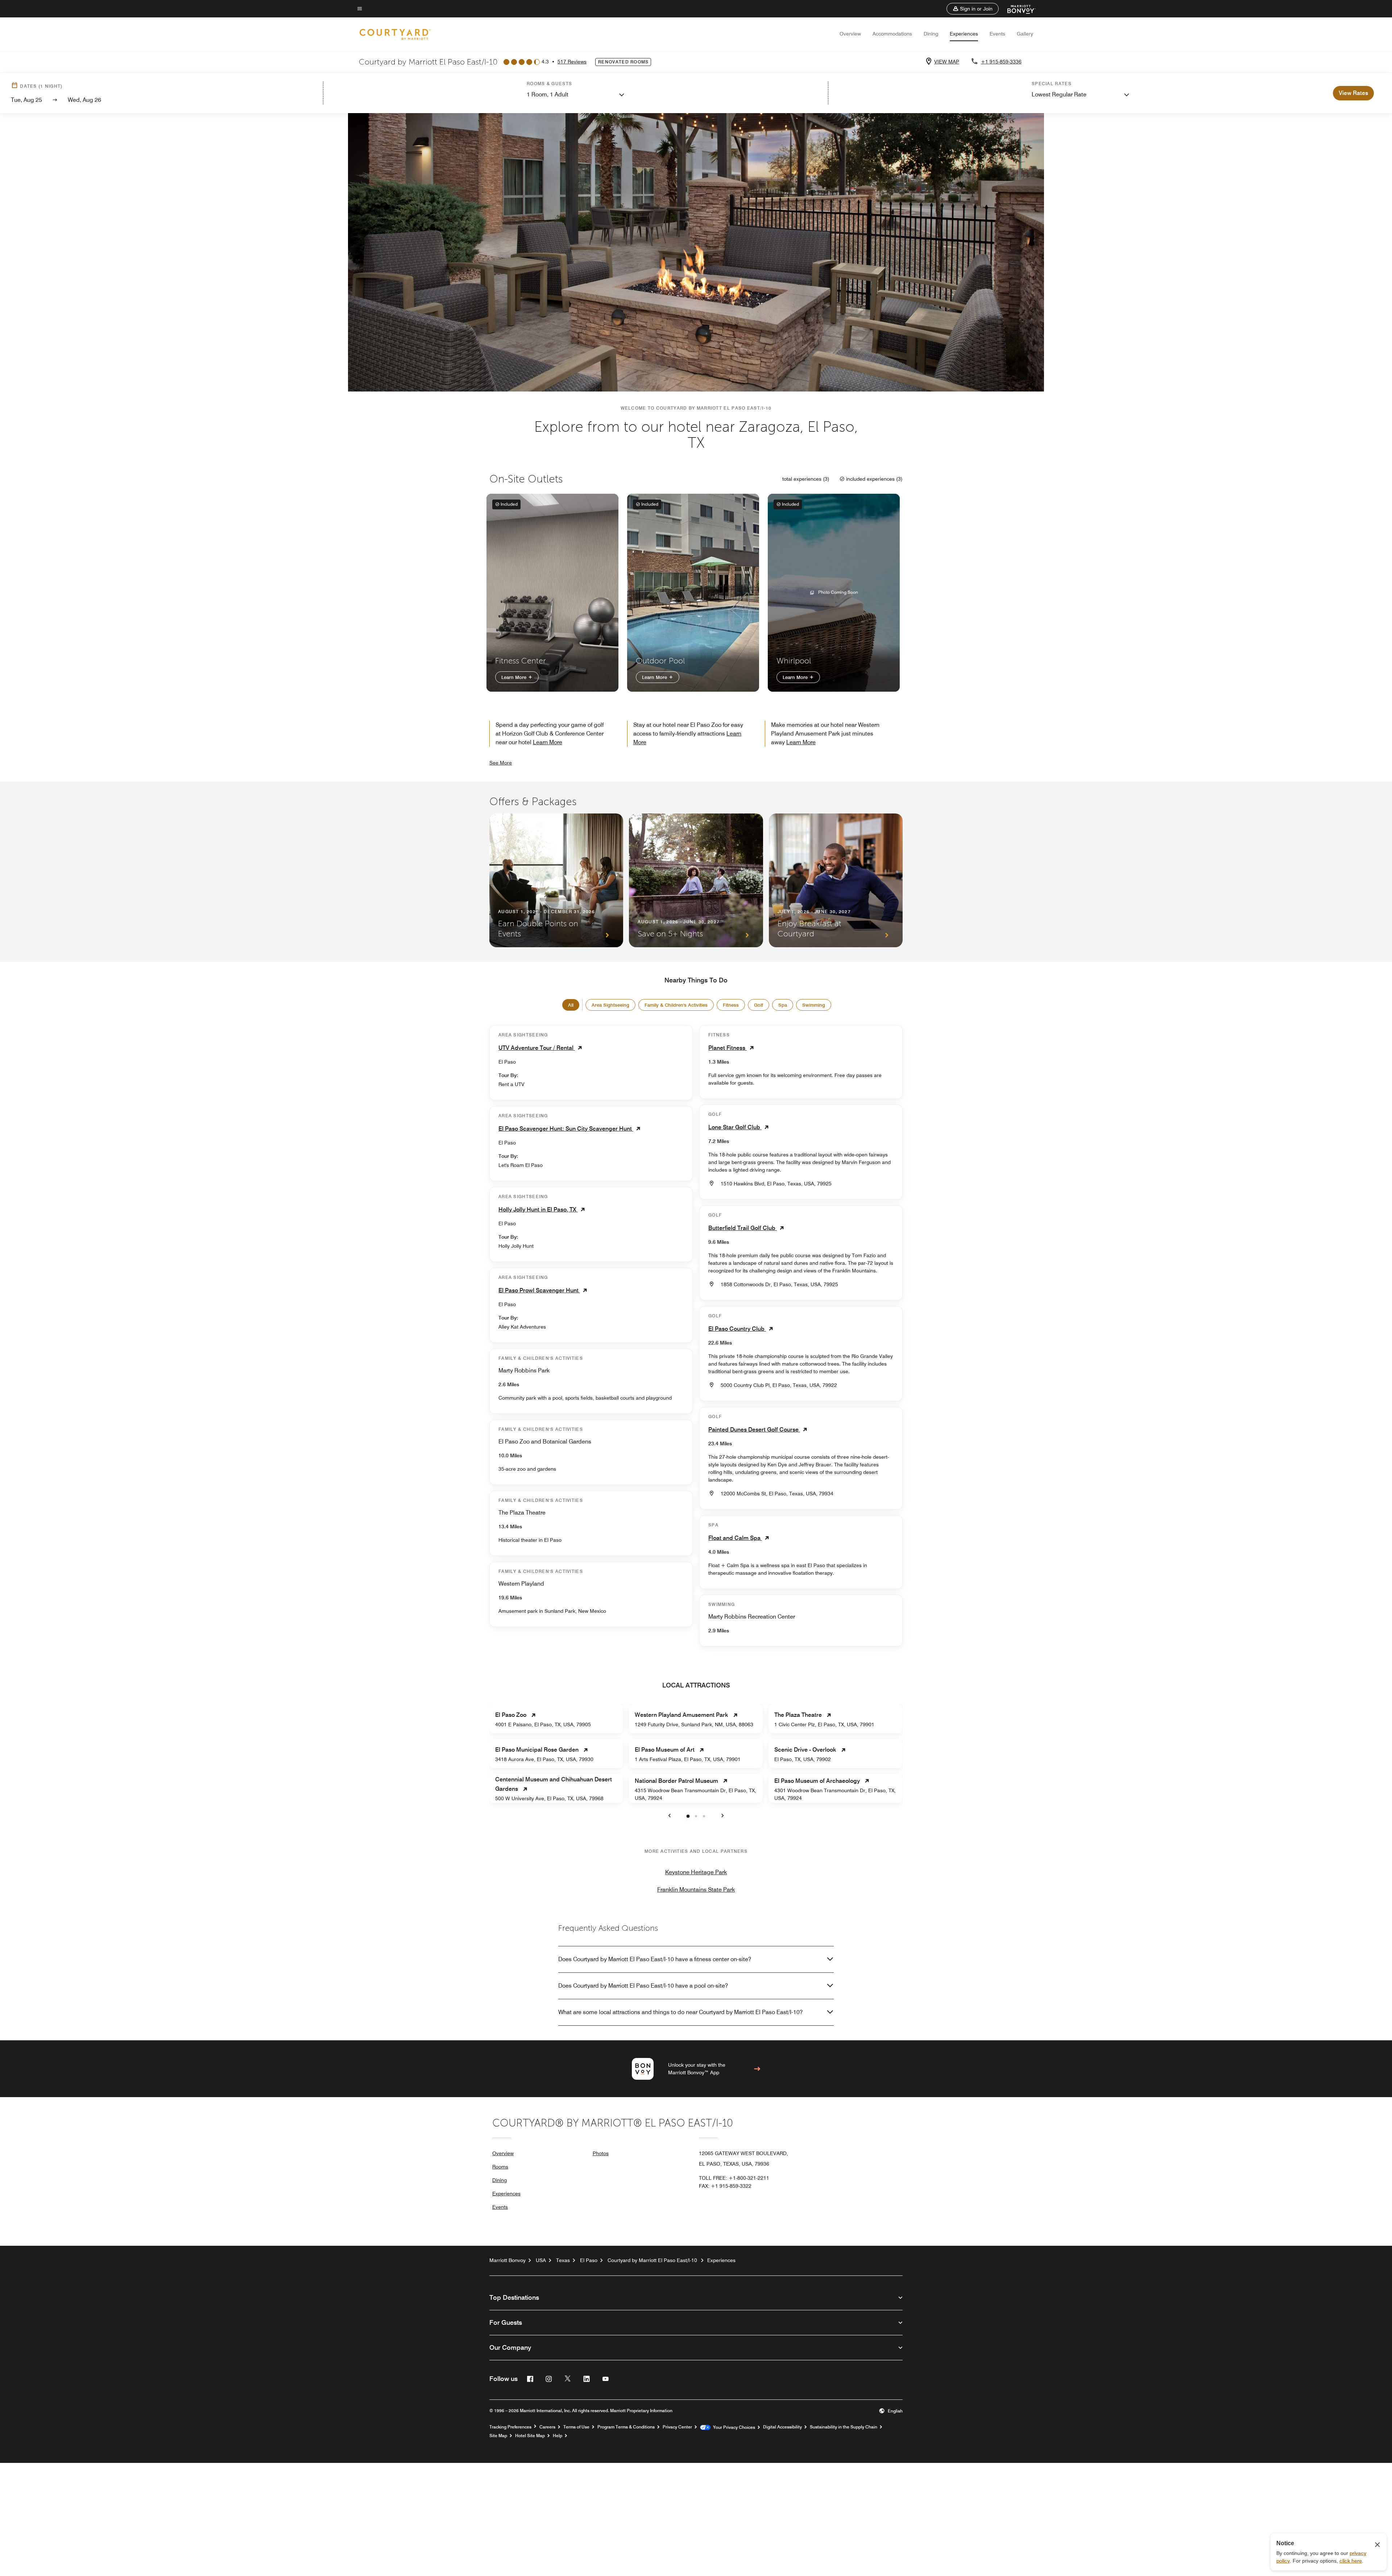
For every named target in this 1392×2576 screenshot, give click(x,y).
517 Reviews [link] (572, 62)
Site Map (498, 2436)
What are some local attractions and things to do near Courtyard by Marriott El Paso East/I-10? (680, 2012)
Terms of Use (576, 2427)
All (571, 1005)
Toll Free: (734, 2178)
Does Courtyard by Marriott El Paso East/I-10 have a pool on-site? (643, 1986)
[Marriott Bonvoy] (1017, 9)
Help (558, 2436)
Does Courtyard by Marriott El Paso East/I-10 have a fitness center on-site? (655, 1959)
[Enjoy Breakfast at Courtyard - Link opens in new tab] (836, 880)
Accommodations (892, 34)
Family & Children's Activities (676, 1005)
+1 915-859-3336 (1001, 62)
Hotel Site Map (530, 2436)
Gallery (1025, 34)
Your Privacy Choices (733, 2427)
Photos (601, 2153)
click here (1351, 2561)
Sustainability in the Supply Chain (844, 2427)
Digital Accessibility (782, 2427)
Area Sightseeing (610, 1005)
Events (997, 34)
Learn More (515, 677)
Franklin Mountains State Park (696, 1890)
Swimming (814, 1005)
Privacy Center (677, 2427)
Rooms (500, 2167)
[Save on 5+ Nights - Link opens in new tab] (696, 880)
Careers (547, 2427)
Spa (783, 1005)
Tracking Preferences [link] (510, 2427)
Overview (850, 34)
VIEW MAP (947, 62)
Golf (759, 1005)
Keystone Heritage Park (696, 1872)
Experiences (964, 34)
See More (501, 763)
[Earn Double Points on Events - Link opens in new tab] (556, 880)
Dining (931, 34)
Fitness (731, 1005)
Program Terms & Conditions (626, 2427)
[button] (973, 9)
